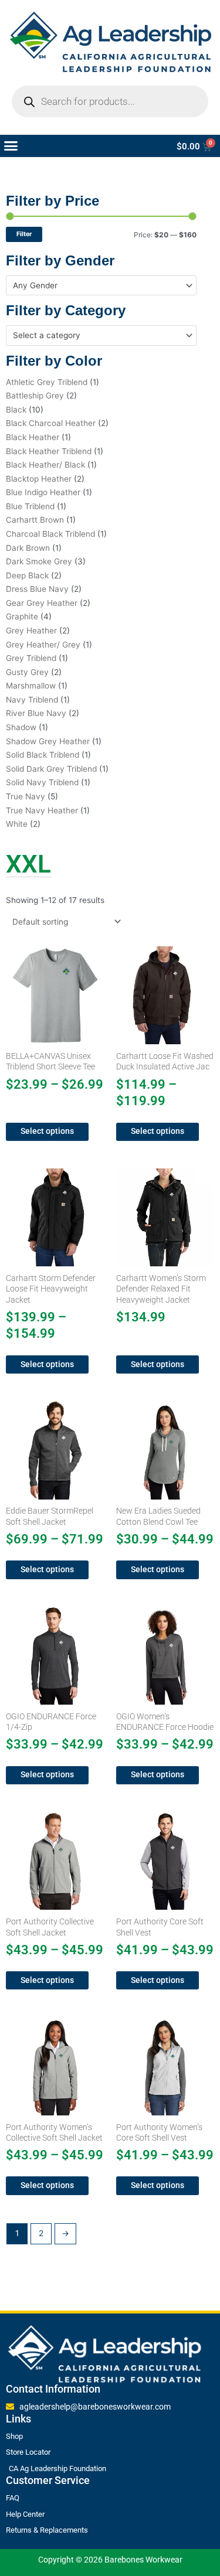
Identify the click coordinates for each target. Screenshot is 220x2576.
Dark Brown (28, 548)
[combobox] (101, 285)
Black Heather (33, 437)
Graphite (22, 616)
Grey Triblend (31, 658)
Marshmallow (31, 686)
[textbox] (97, 285)
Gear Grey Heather (42, 603)
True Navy (26, 796)
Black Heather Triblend (49, 451)
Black (16, 410)
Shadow (21, 727)
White (17, 824)
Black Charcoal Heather (51, 423)
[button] (11, 146)
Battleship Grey (35, 396)
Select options (47, 1131)
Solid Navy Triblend (42, 782)
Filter (24, 234)
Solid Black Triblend (43, 755)
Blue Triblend (30, 506)
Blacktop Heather (39, 479)
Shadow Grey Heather (48, 741)
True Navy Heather (42, 810)
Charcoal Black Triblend (50, 534)
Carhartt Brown (35, 520)
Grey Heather (31, 631)
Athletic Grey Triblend (47, 382)
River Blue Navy (36, 713)
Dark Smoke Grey (39, 561)
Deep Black (27, 575)
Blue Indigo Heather (43, 492)
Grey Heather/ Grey (43, 645)
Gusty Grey (27, 672)
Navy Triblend (32, 700)
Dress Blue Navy (37, 589)
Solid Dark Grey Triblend (51, 769)
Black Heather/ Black (45, 465)
